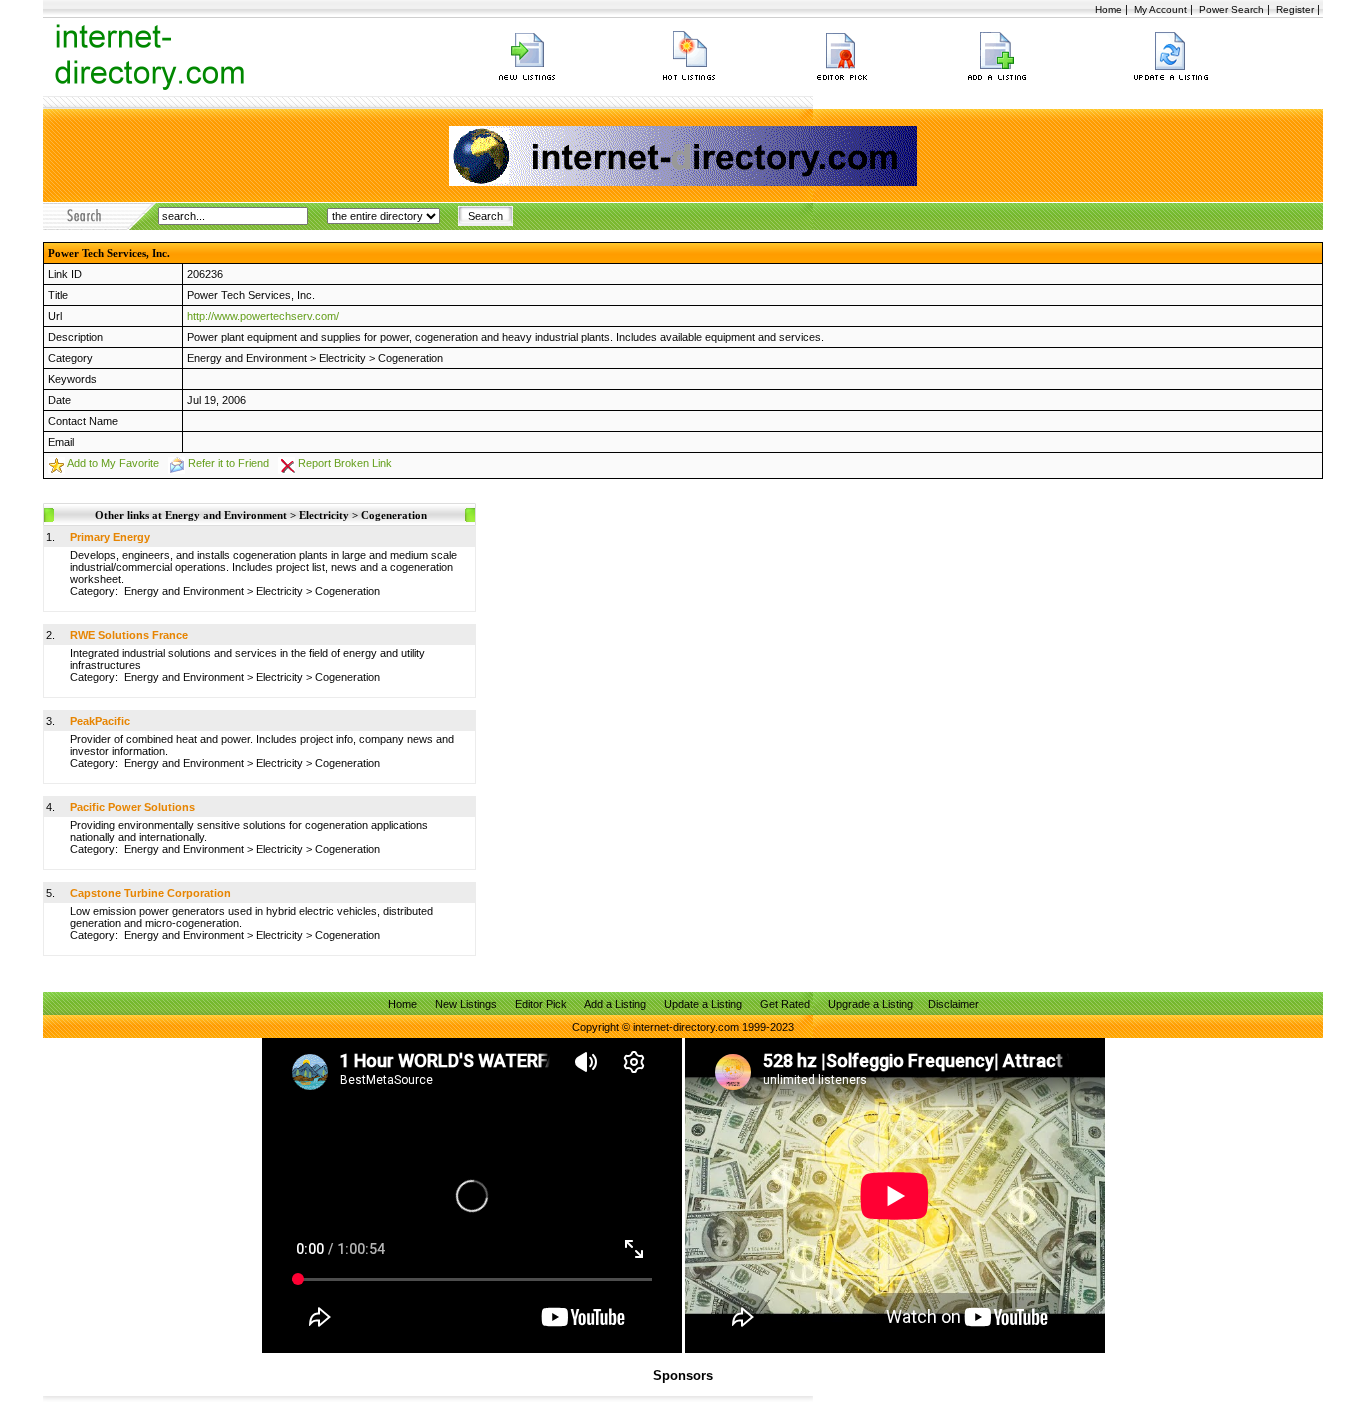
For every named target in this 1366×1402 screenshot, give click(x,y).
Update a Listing (703, 1004)
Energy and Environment (247, 358)
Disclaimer (953, 1004)
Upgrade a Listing (870, 1004)
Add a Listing (615, 1004)
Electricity (342, 358)
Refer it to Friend (228, 463)
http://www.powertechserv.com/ (263, 316)
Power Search (1231, 9)
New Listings (466, 1004)
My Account (1160, 9)
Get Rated (785, 1004)
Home (1108, 9)
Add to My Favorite (113, 463)
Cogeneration (410, 358)
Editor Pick (541, 1004)
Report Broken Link (345, 463)
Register (1295, 9)
